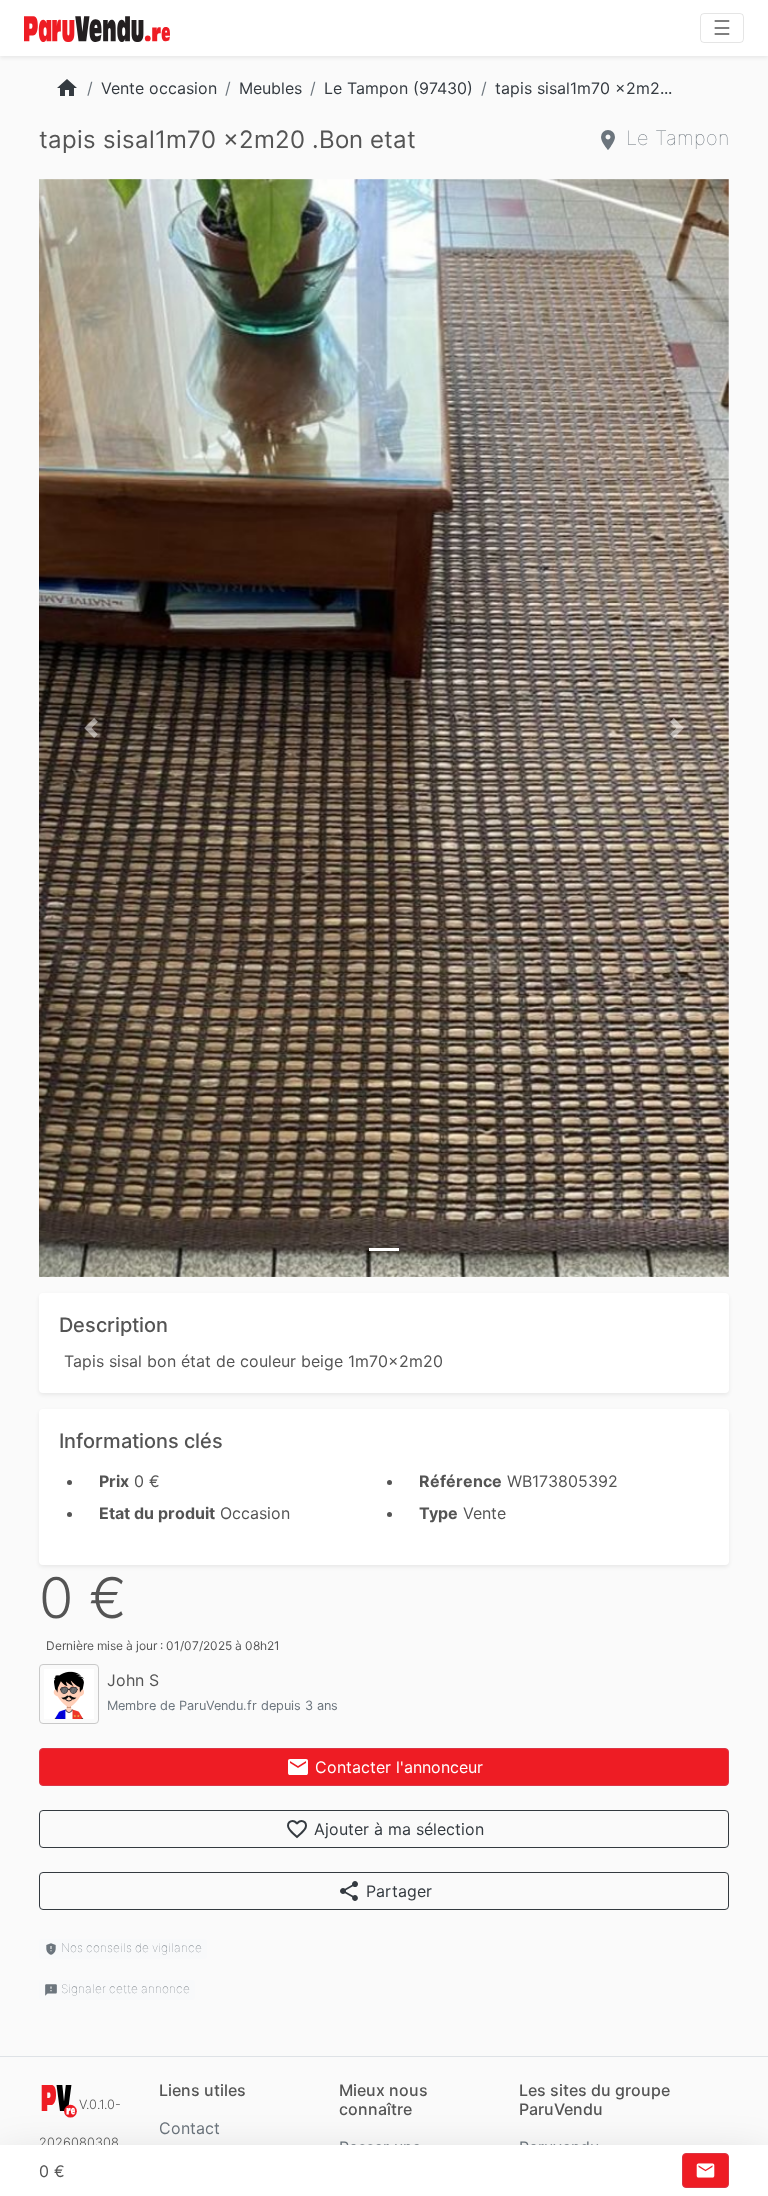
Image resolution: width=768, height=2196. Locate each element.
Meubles (270, 88)
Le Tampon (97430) (398, 88)
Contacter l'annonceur (384, 1767)
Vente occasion (159, 88)
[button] (91, 728)
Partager (384, 1891)
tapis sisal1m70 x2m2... (583, 88)
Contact (189, 2128)
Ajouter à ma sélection (384, 1829)
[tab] (384, 1249)
